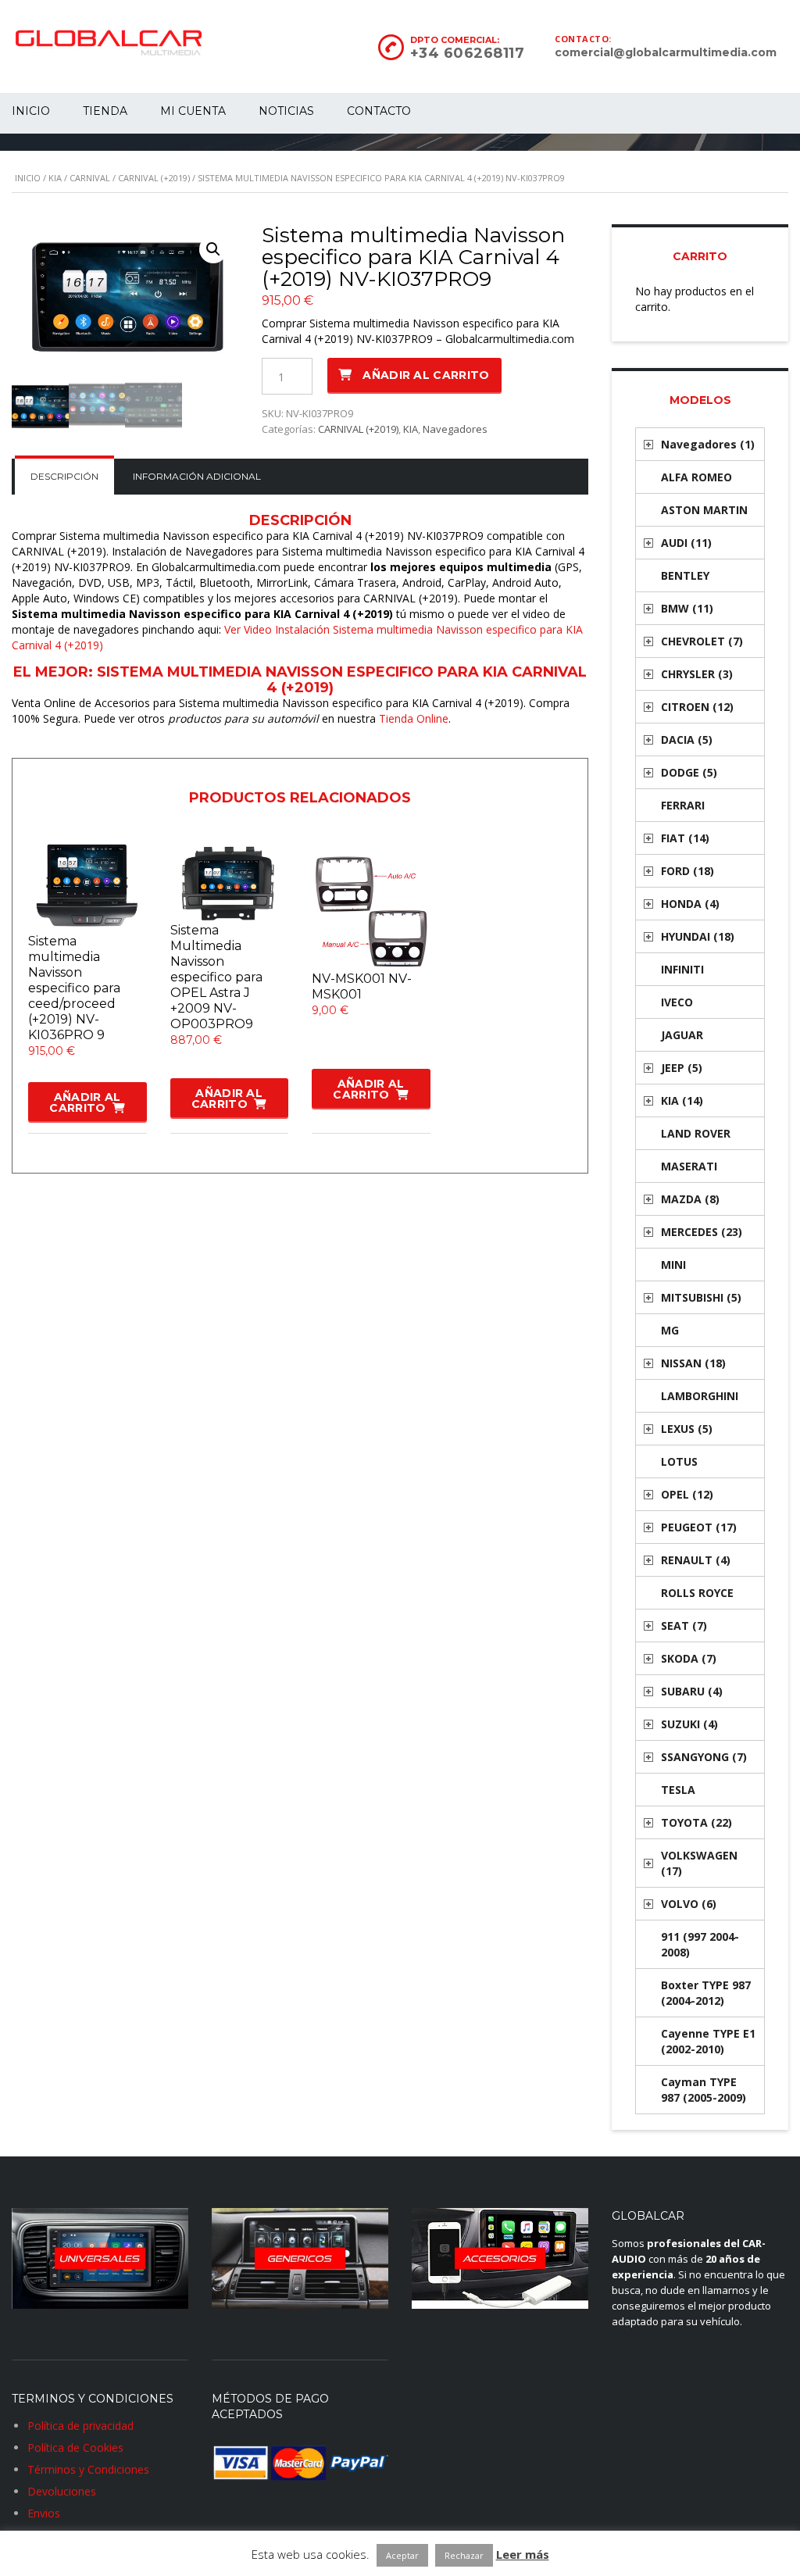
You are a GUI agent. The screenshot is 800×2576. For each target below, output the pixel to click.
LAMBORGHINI (700, 1396)
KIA (55, 178)
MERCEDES (702, 1232)
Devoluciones (62, 2491)
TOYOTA (696, 1822)
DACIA (687, 740)
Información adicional (197, 476)
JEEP (682, 1068)
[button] (213, 249)
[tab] (64, 477)
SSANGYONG (704, 1757)
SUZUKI (689, 1724)
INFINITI (682, 969)
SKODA (689, 1658)
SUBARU (692, 1691)
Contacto (379, 111)
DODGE (689, 772)
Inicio (28, 178)
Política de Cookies (75, 2447)
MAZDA (690, 1199)
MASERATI (689, 1166)
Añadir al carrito (426, 375)
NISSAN (693, 1363)
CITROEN (697, 707)
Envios (44, 2513)
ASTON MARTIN (704, 510)
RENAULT (696, 1560)
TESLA (678, 1790)
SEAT (684, 1626)
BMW (687, 608)
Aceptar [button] (402, 2555)
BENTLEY (685, 575)
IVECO (677, 1002)
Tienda (105, 111)
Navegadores (455, 429)
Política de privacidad (80, 2426)
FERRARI (683, 805)
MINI (673, 1265)
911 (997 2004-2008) (700, 1944)
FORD (687, 871)
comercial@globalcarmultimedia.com (666, 52)
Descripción (64, 476)
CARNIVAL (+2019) (154, 178)
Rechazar (464, 2555)
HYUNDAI (698, 936)
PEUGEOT (699, 1527)
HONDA (690, 904)
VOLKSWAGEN (699, 1863)
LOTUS (679, 1461)
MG (670, 1330)
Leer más (523, 2554)
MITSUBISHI (701, 1297)
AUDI (686, 543)
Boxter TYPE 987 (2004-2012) (706, 1993)
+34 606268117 (468, 53)
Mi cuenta (193, 111)
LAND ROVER (696, 1133)
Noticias (286, 111)
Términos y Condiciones (88, 2469)
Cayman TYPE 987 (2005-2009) (704, 2090)
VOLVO (689, 1904)
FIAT (685, 838)
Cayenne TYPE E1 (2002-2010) (708, 2041)
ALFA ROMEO (696, 477)
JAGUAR (682, 1035)
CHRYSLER (697, 674)
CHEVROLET (702, 641)
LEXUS (687, 1429)
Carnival (90, 178)
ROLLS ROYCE (697, 1593)
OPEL (687, 1494)
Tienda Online (414, 718)
